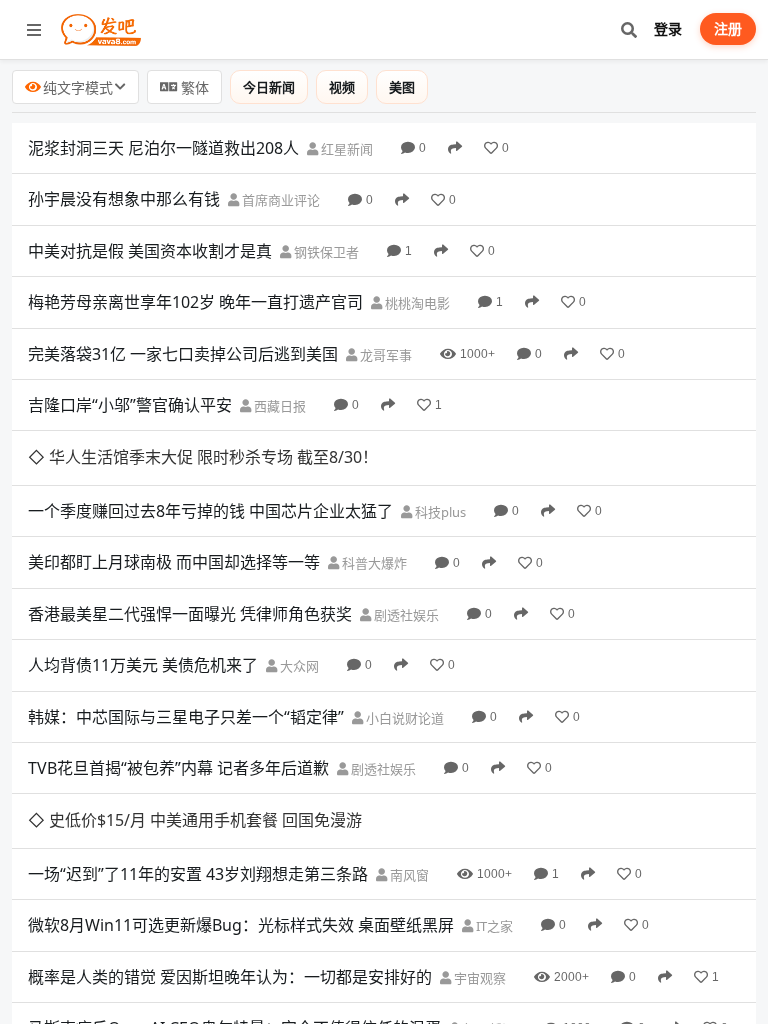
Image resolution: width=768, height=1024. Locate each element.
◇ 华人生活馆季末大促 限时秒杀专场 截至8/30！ (203, 457)
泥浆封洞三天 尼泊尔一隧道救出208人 (163, 148)
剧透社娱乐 (405, 615)
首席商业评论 (279, 200)
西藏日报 (278, 406)
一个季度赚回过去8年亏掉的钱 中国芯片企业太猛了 (210, 511)
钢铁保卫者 (325, 252)
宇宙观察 (478, 978)
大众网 (298, 666)
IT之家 (493, 926)
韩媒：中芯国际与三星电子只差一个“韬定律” (186, 717)
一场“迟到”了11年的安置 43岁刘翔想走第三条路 (198, 874)
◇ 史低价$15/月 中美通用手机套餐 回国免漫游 (195, 820)
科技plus (439, 512)
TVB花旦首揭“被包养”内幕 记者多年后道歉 (178, 768)
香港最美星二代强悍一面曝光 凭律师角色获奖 (190, 614)
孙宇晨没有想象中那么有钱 (124, 199)
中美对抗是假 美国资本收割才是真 (150, 251)
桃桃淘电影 (416, 303)
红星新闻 (345, 149)
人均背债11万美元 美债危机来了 (143, 665)
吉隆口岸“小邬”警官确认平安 (130, 405)
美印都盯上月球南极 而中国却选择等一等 (174, 562)
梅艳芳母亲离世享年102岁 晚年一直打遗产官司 (195, 302)
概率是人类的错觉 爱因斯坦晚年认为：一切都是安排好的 (230, 977)
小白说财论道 (403, 718)
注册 (728, 28)
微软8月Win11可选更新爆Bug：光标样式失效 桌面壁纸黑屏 (241, 925)
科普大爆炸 (373, 563)
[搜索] (628, 29)
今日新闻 (269, 87)
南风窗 (408, 875)
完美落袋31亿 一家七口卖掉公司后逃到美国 (183, 354)
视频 (342, 87)
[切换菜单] (34, 30)
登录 (668, 28)
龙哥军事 (384, 355)
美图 (402, 87)
